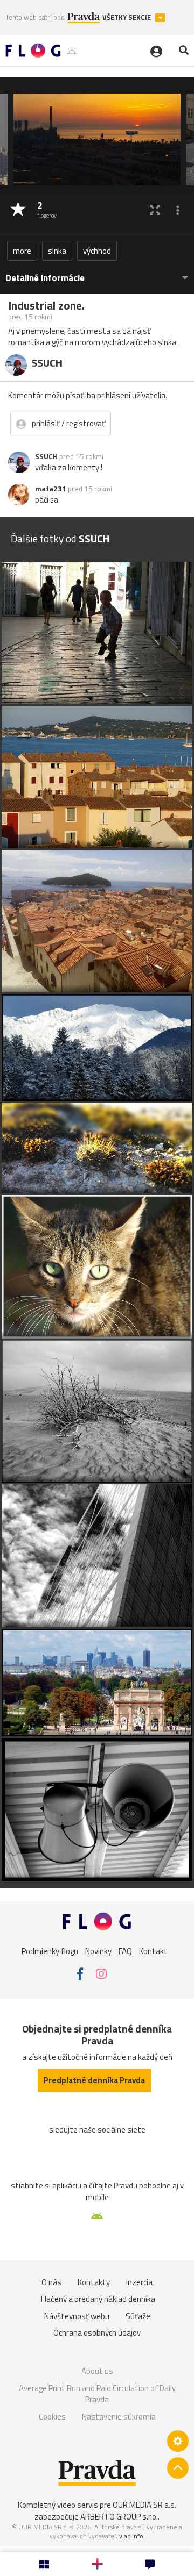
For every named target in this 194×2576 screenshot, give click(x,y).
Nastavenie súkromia (119, 2417)
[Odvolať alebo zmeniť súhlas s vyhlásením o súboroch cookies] (178, 2441)
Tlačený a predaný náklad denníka (97, 2299)
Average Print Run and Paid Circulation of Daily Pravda (97, 2394)
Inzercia (139, 2282)
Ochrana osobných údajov (97, 2333)
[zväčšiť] (155, 210)
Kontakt (153, 1951)
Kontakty (94, 2282)
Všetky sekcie (127, 17)
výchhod (97, 251)
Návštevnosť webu (77, 2316)
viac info (131, 2536)
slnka (57, 251)
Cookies (52, 2417)
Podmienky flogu (50, 1951)
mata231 (51, 489)
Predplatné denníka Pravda (94, 2080)
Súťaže (138, 2316)
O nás (51, 2282)
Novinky (98, 1951)
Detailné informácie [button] (45, 278)
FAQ (125, 1951)
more (22, 251)
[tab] (97, 273)
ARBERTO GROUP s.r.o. (119, 2517)
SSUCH (46, 456)
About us (97, 2371)
